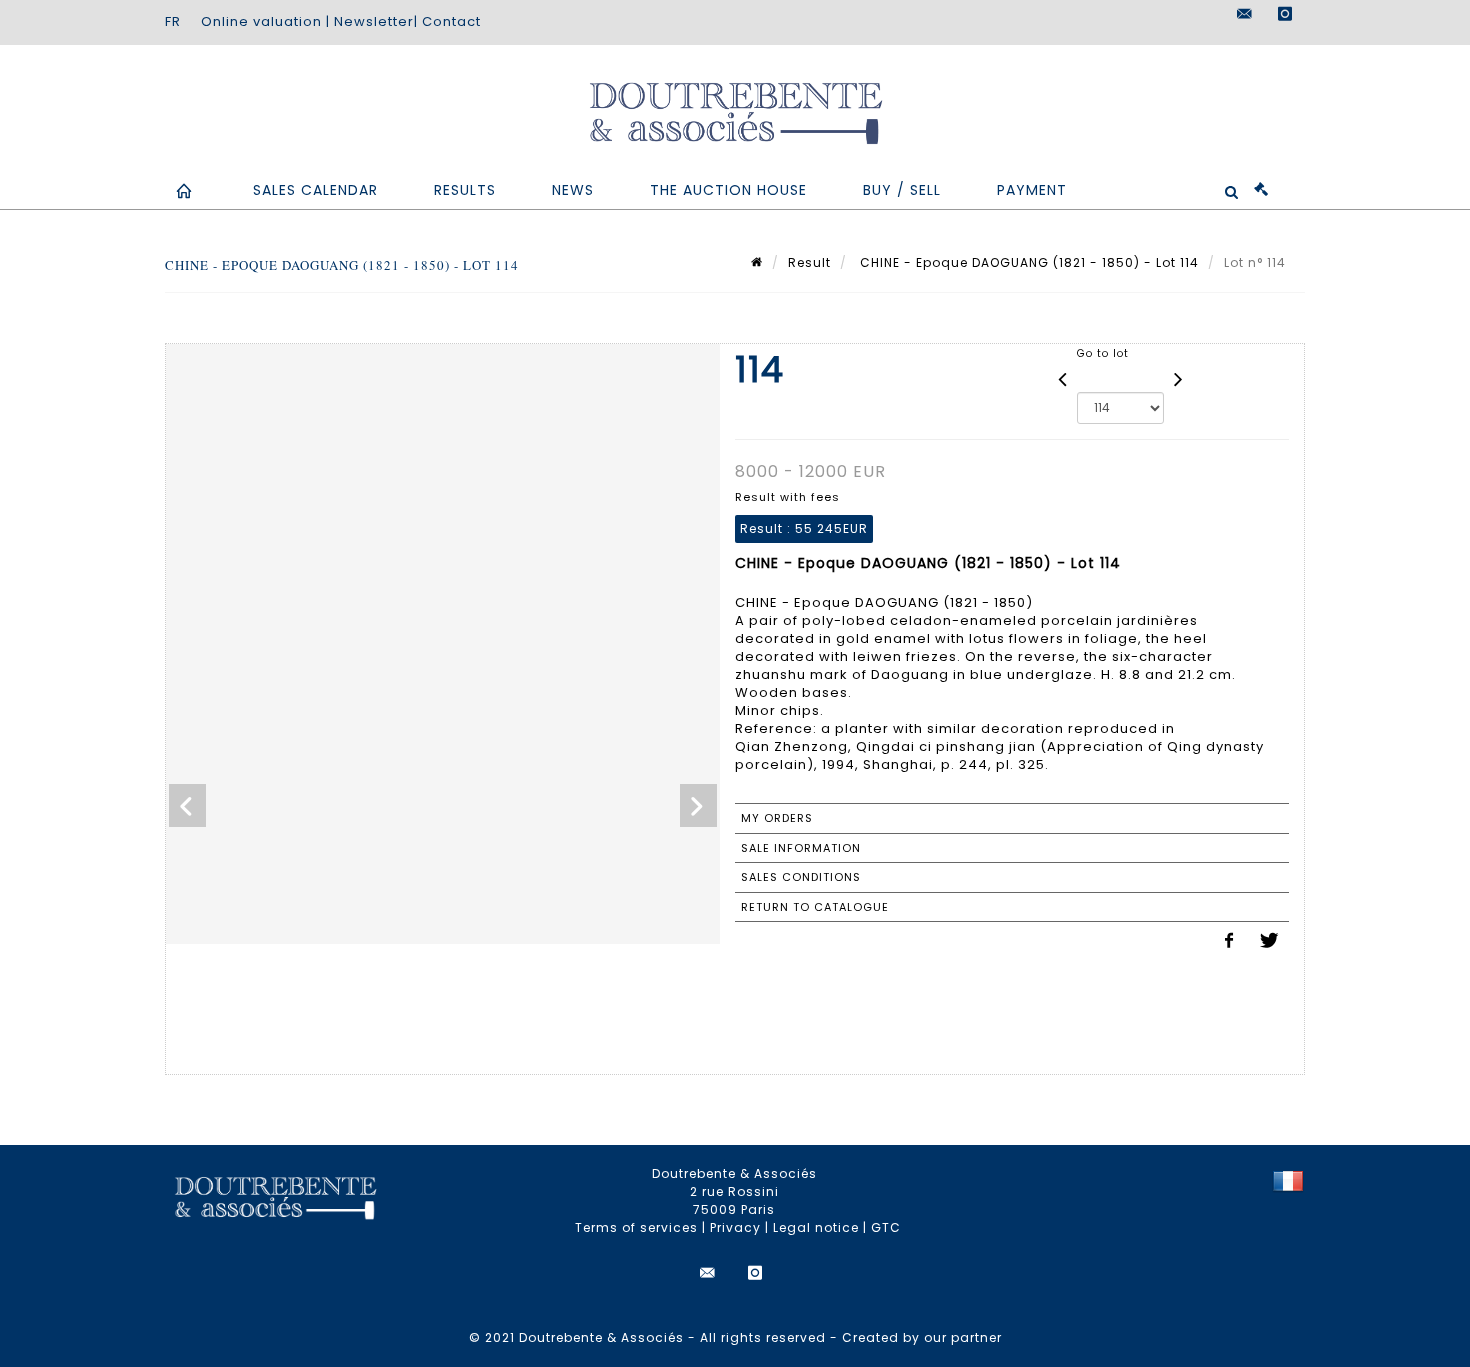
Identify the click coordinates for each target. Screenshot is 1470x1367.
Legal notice (816, 1227)
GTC (886, 1227)
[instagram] (1285, 14)
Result (809, 262)
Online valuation (261, 21)
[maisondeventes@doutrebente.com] (1245, 14)
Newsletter (374, 21)
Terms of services (636, 1227)
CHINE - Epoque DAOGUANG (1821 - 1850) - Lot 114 (1027, 262)
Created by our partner (922, 1337)
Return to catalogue (815, 907)
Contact (451, 21)
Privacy (735, 1227)
